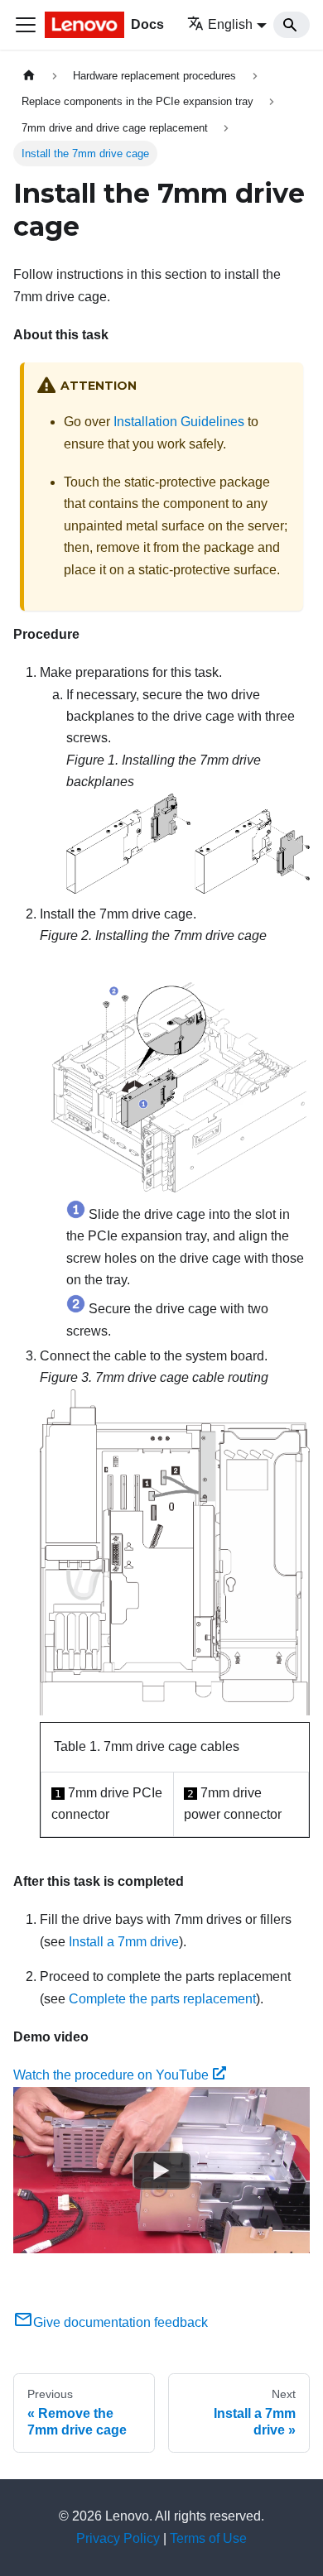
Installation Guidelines (179, 422)
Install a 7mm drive (124, 1942)
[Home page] (29, 76)
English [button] (230, 24)
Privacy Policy (118, 2538)
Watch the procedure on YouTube (111, 2075)
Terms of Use (208, 2538)
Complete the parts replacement (162, 1999)
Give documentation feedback (121, 2322)
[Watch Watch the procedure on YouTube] (161, 2170)
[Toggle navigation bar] (26, 25)
